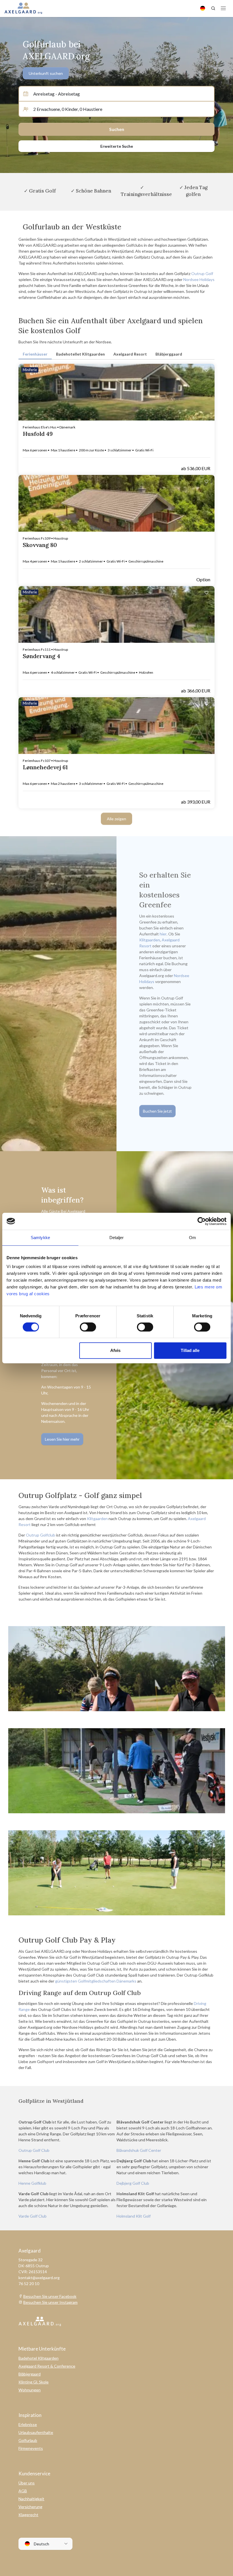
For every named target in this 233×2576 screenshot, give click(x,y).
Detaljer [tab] (117, 1238)
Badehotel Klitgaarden (39, 2358)
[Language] (203, 8)
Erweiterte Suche (117, 146)
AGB (23, 2491)
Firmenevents (31, 2448)
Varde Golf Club (33, 2216)
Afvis (115, 1350)
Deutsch (41, 2544)
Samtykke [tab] (40, 1238)
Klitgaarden (150, 940)
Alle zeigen (116, 819)
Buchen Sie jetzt (157, 1111)
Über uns (27, 2483)
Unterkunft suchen (46, 73)
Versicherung (30, 2507)
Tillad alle (190, 1350)
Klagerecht (28, 2515)
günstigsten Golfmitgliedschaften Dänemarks (96, 1981)
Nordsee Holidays (199, 279)
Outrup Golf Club (34, 2150)
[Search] (213, 8)
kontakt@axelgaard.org (39, 2278)
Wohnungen (30, 2390)
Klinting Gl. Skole (34, 2382)
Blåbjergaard (30, 2374)
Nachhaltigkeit (31, 2499)
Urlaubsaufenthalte (36, 2432)
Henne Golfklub (32, 2183)
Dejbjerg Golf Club (133, 2183)
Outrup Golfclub (40, 1535)
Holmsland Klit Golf (134, 2216)
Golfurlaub (28, 2440)
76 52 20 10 (29, 2284)
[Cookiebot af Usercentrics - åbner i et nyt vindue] (202, 1221)
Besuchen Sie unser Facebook (50, 2296)
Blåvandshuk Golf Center (139, 2150)
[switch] (88, 1327)
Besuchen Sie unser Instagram (50, 2302)
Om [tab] (193, 1238)
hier (163, 934)
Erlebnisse (28, 2424)
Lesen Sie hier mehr (62, 1439)
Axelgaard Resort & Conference (47, 2366)
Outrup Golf (202, 273)
